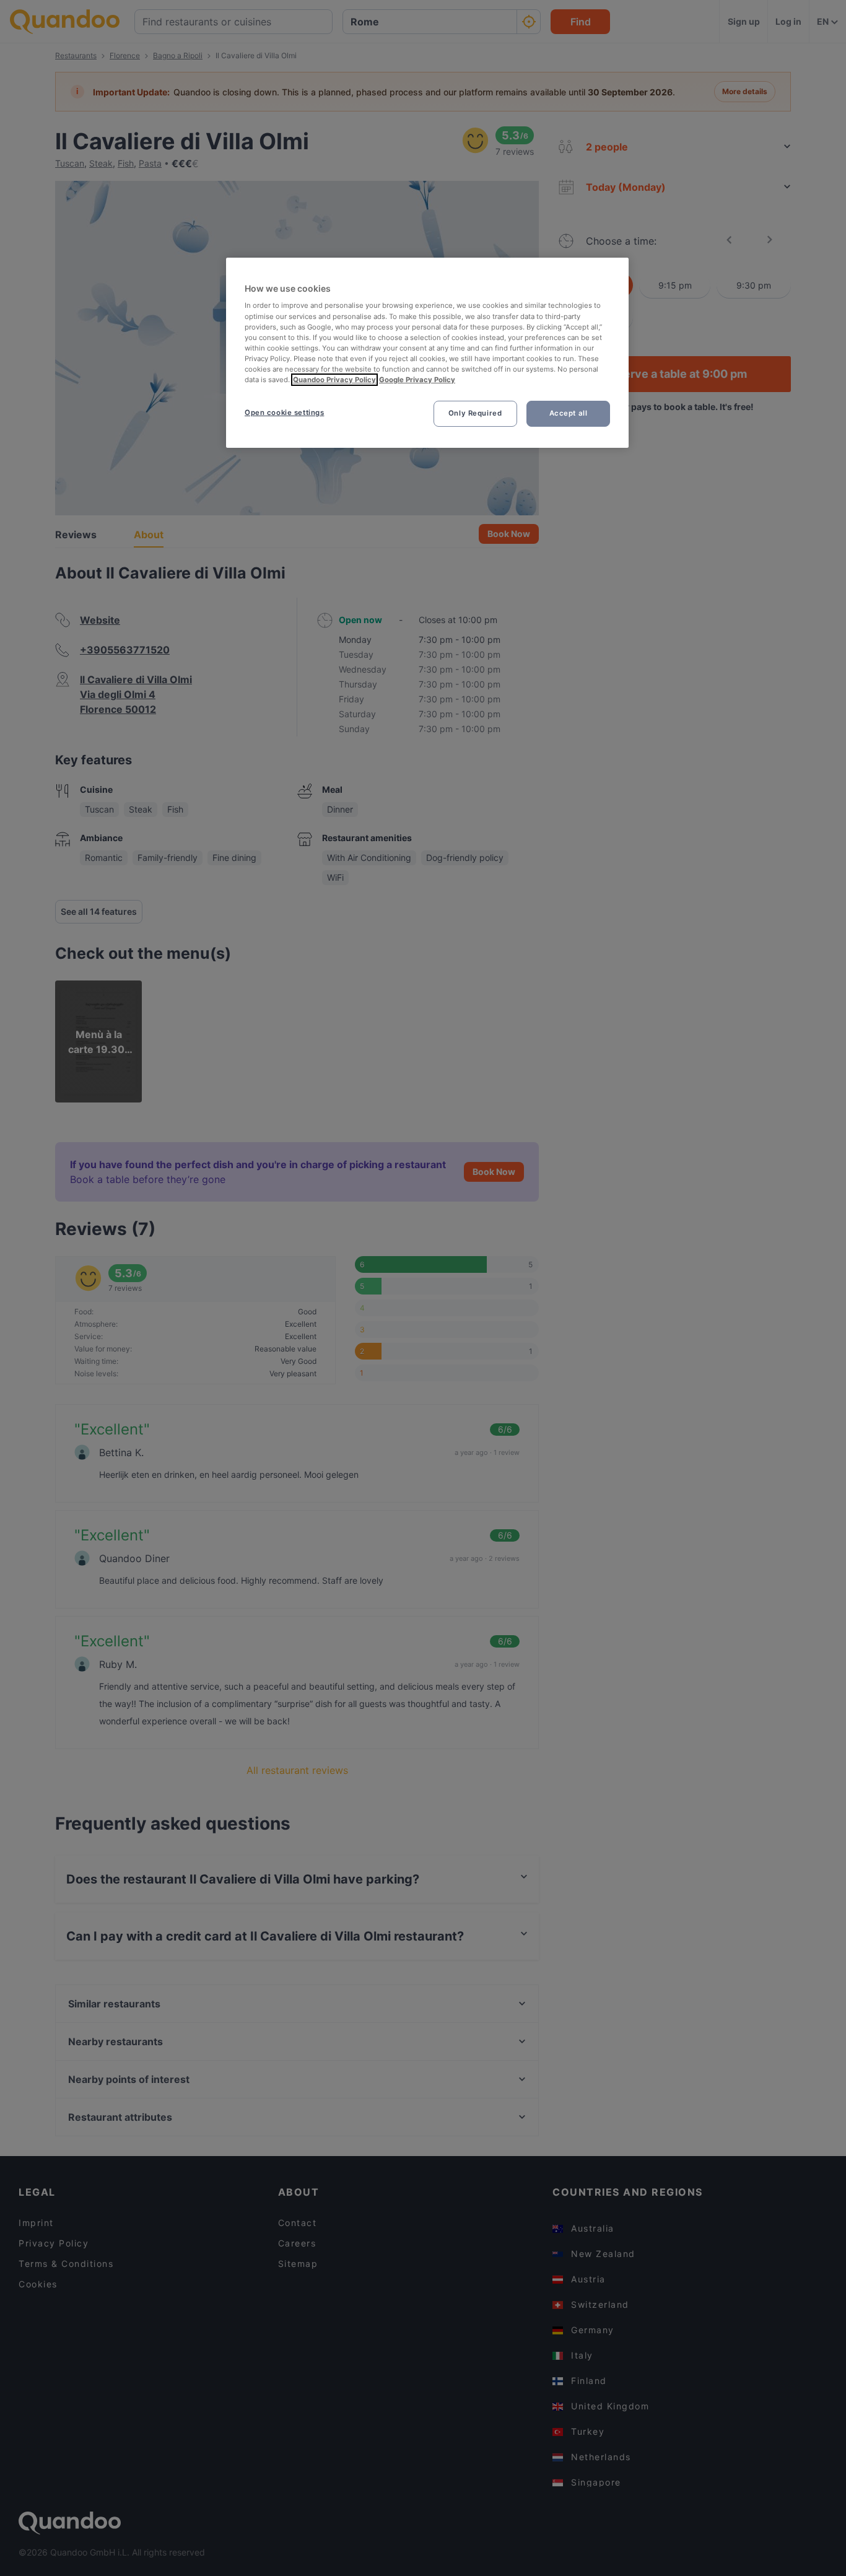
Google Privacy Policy (417, 380)
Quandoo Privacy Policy (334, 380)
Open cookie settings (284, 413)
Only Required (475, 413)
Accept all (569, 413)
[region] (427, 353)
